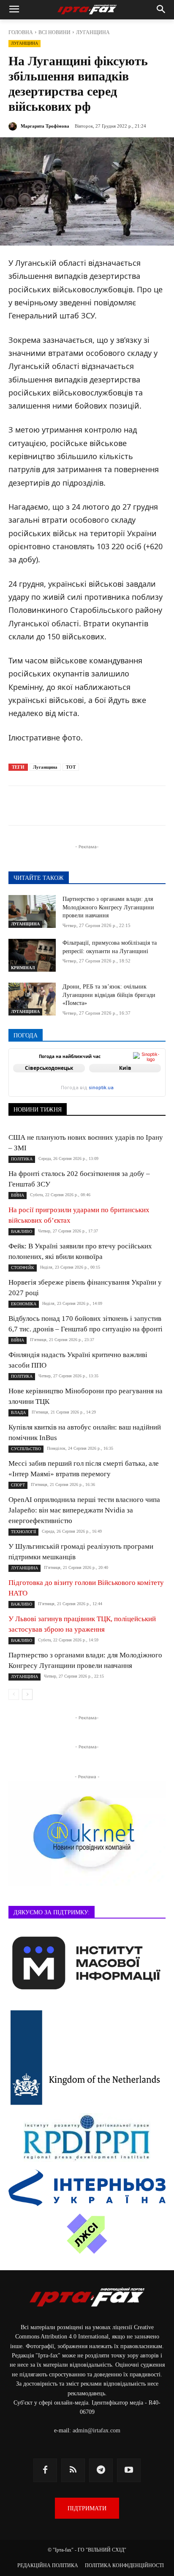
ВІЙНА (18, 1195)
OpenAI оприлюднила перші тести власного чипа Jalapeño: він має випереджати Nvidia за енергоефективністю (84, 1510)
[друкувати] (160, 807)
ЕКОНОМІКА (24, 1304)
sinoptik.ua (101, 1088)
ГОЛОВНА (21, 32)
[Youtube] (129, 2470)
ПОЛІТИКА (22, 1159)
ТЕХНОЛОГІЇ (23, 1532)
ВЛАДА (18, 1412)
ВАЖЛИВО (22, 1231)
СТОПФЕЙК (23, 1268)
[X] (82, 807)
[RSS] (73, 2470)
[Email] (141, 807)
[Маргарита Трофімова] (14, 126)
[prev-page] (14, 1694)
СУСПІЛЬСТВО (26, 1449)
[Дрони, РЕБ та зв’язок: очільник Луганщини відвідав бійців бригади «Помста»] (32, 999)
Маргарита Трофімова (45, 126)
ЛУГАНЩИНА (93, 32)
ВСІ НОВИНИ (54, 32)
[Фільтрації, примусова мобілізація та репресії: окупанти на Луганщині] (32, 955)
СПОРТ (18, 1485)
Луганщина (45, 767)
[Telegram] (63, 807)
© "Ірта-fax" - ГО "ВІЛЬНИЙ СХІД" (87, 2550)
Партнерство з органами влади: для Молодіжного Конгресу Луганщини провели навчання (108, 907)
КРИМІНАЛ (23, 968)
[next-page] (27, 1694)
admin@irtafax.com (97, 2430)
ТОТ (71, 767)
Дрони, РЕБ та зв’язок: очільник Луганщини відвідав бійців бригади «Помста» (109, 995)
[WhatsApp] (121, 807)
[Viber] (102, 807)
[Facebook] (43, 807)
